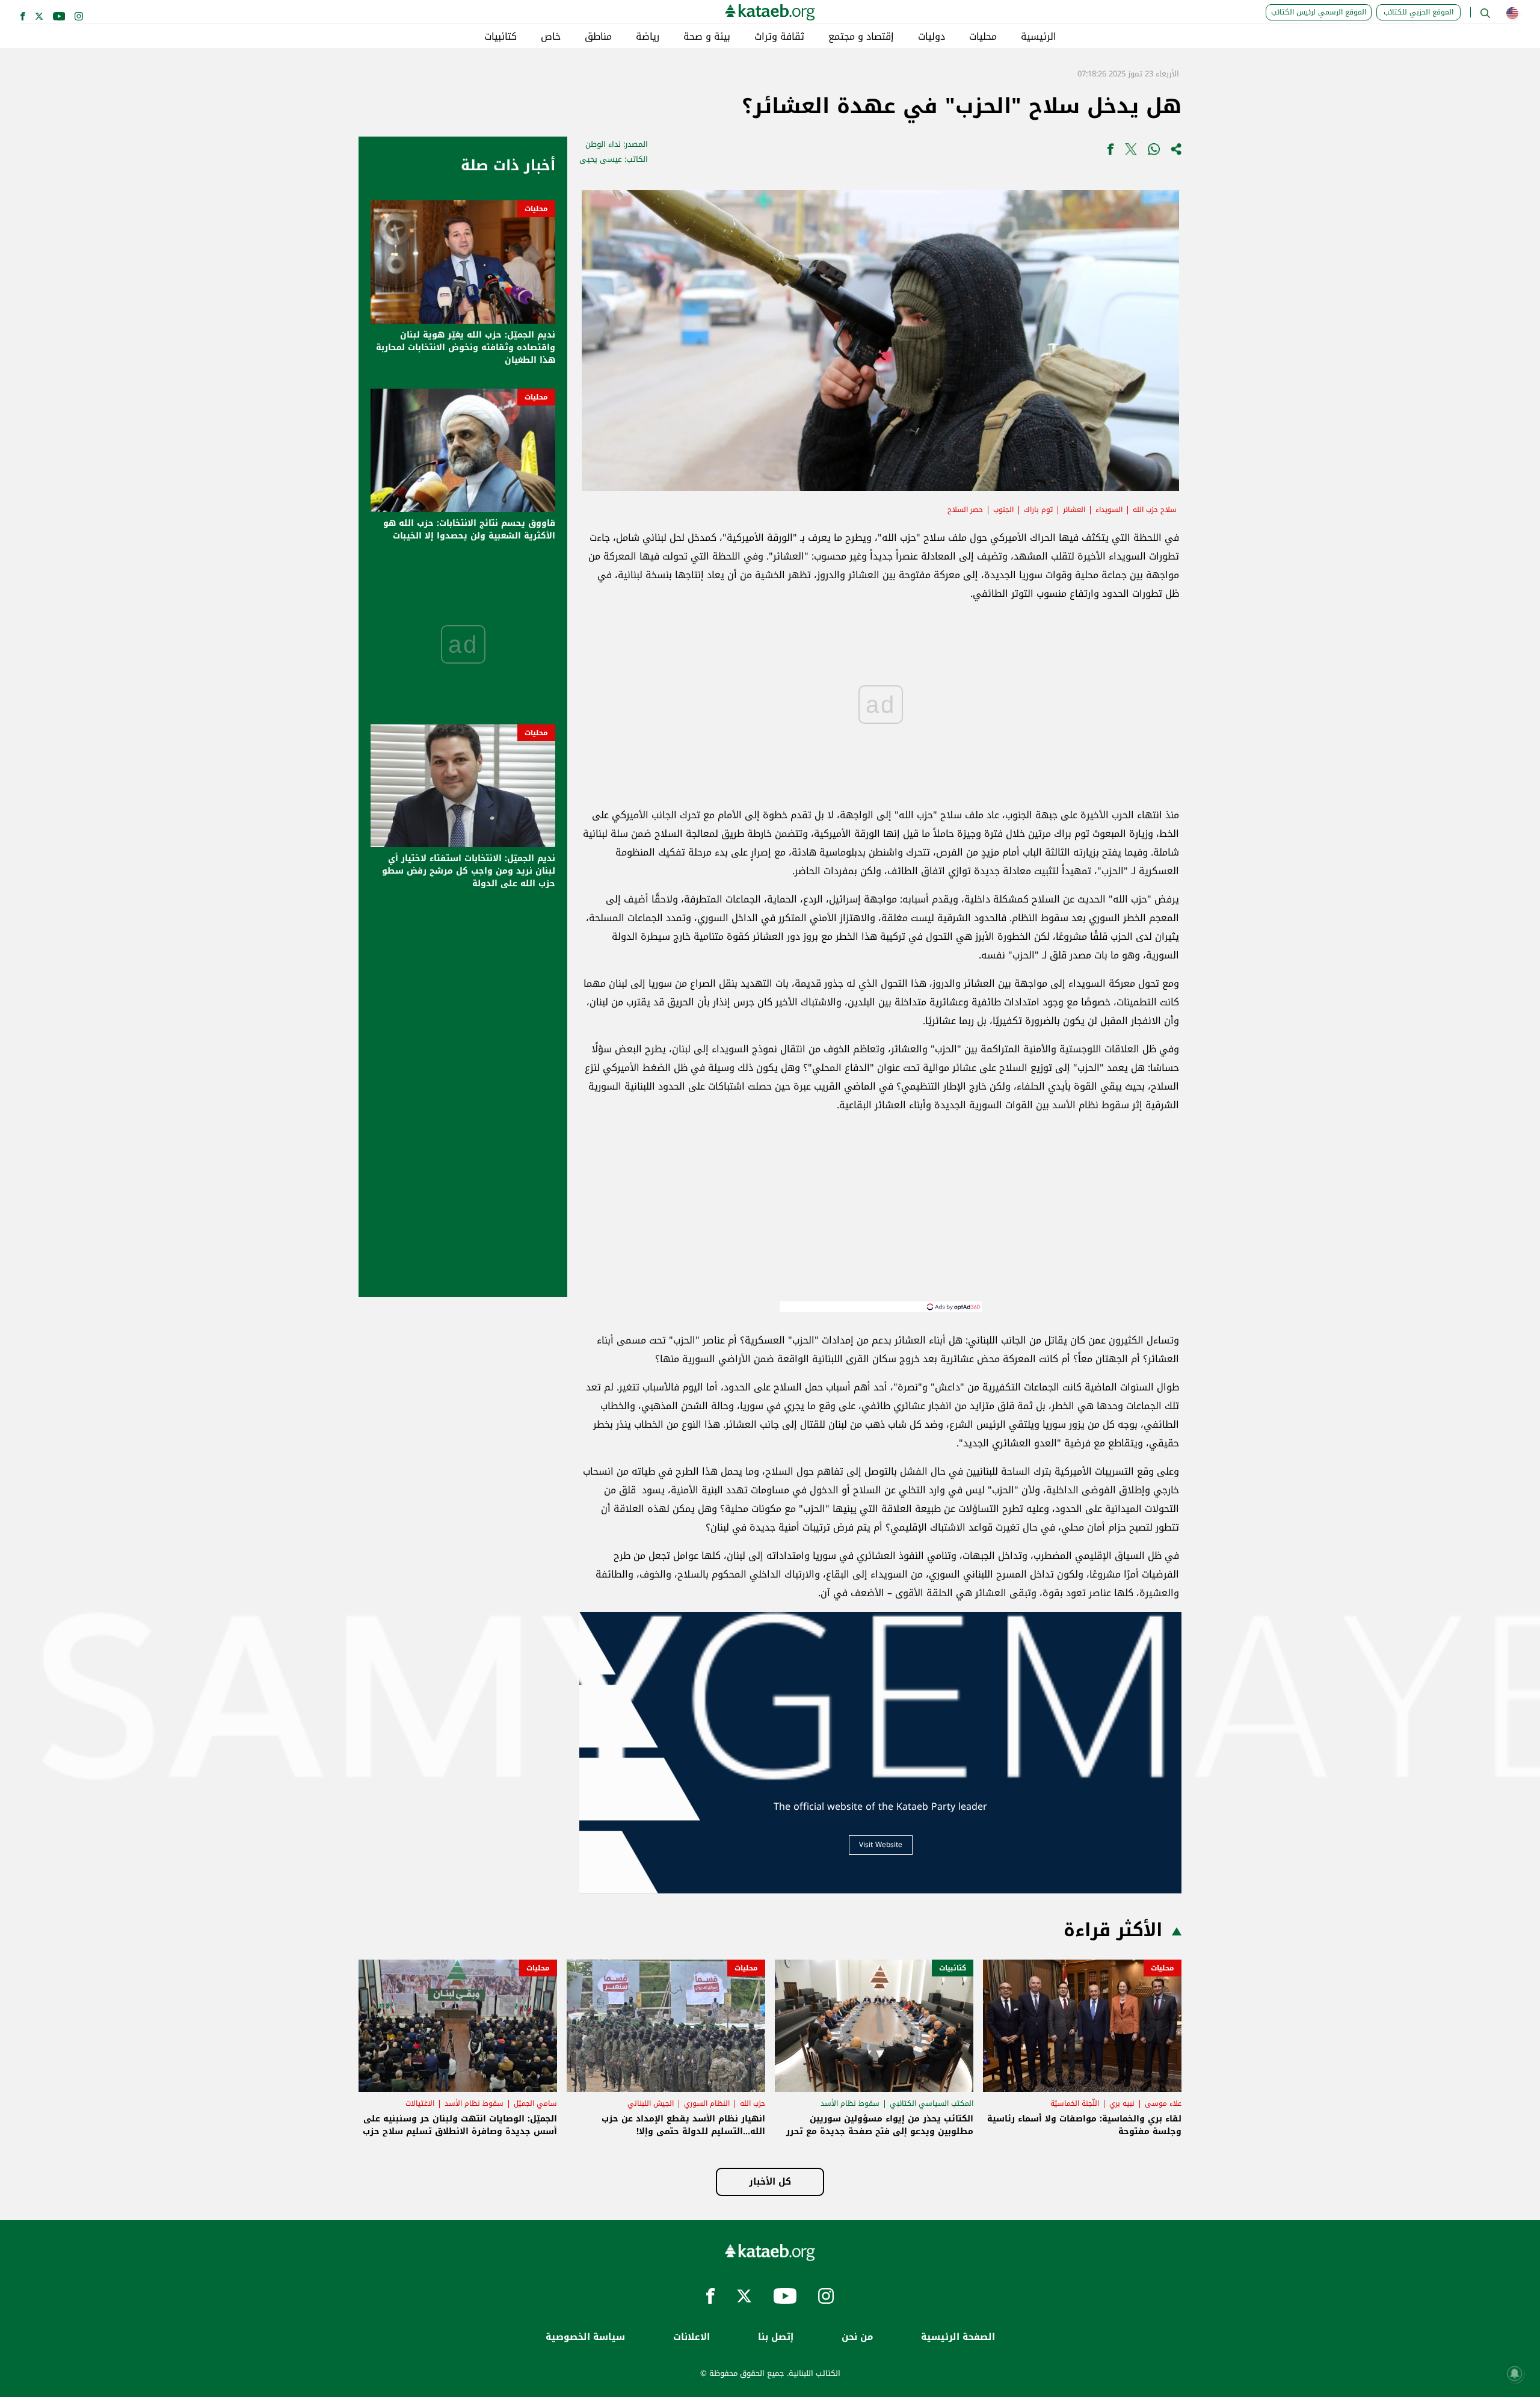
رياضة (648, 37)
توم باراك (1038, 510)
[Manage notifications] (1515, 2374)
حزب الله (753, 2103)
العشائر (1074, 510)
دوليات (932, 37)
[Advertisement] (881, 1217)
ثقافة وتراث (779, 37)
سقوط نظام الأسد (850, 2103)
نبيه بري (1122, 2103)
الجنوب (1003, 510)
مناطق (598, 37)
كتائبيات (500, 37)
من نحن (857, 2337)
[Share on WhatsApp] (1154, 152)
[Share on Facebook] (1110, 152)
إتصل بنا (776, 2337)
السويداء (1109, 510)
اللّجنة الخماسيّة (1075, 2103)
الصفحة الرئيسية (958, 2337)
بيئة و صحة (707, 37)
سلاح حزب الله (1155, 510)
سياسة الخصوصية (585, 2337)
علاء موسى (1163, 2103)
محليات (983, 37)
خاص (551, 37)
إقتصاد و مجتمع (861, 37)
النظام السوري (707, 2103)
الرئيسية (1039, 37)
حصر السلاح (965, 510)
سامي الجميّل (535, 2103)
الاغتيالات (420, 2103)
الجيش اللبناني (651, 2103)
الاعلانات (691, 2337)
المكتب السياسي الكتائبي (932, 2103)
